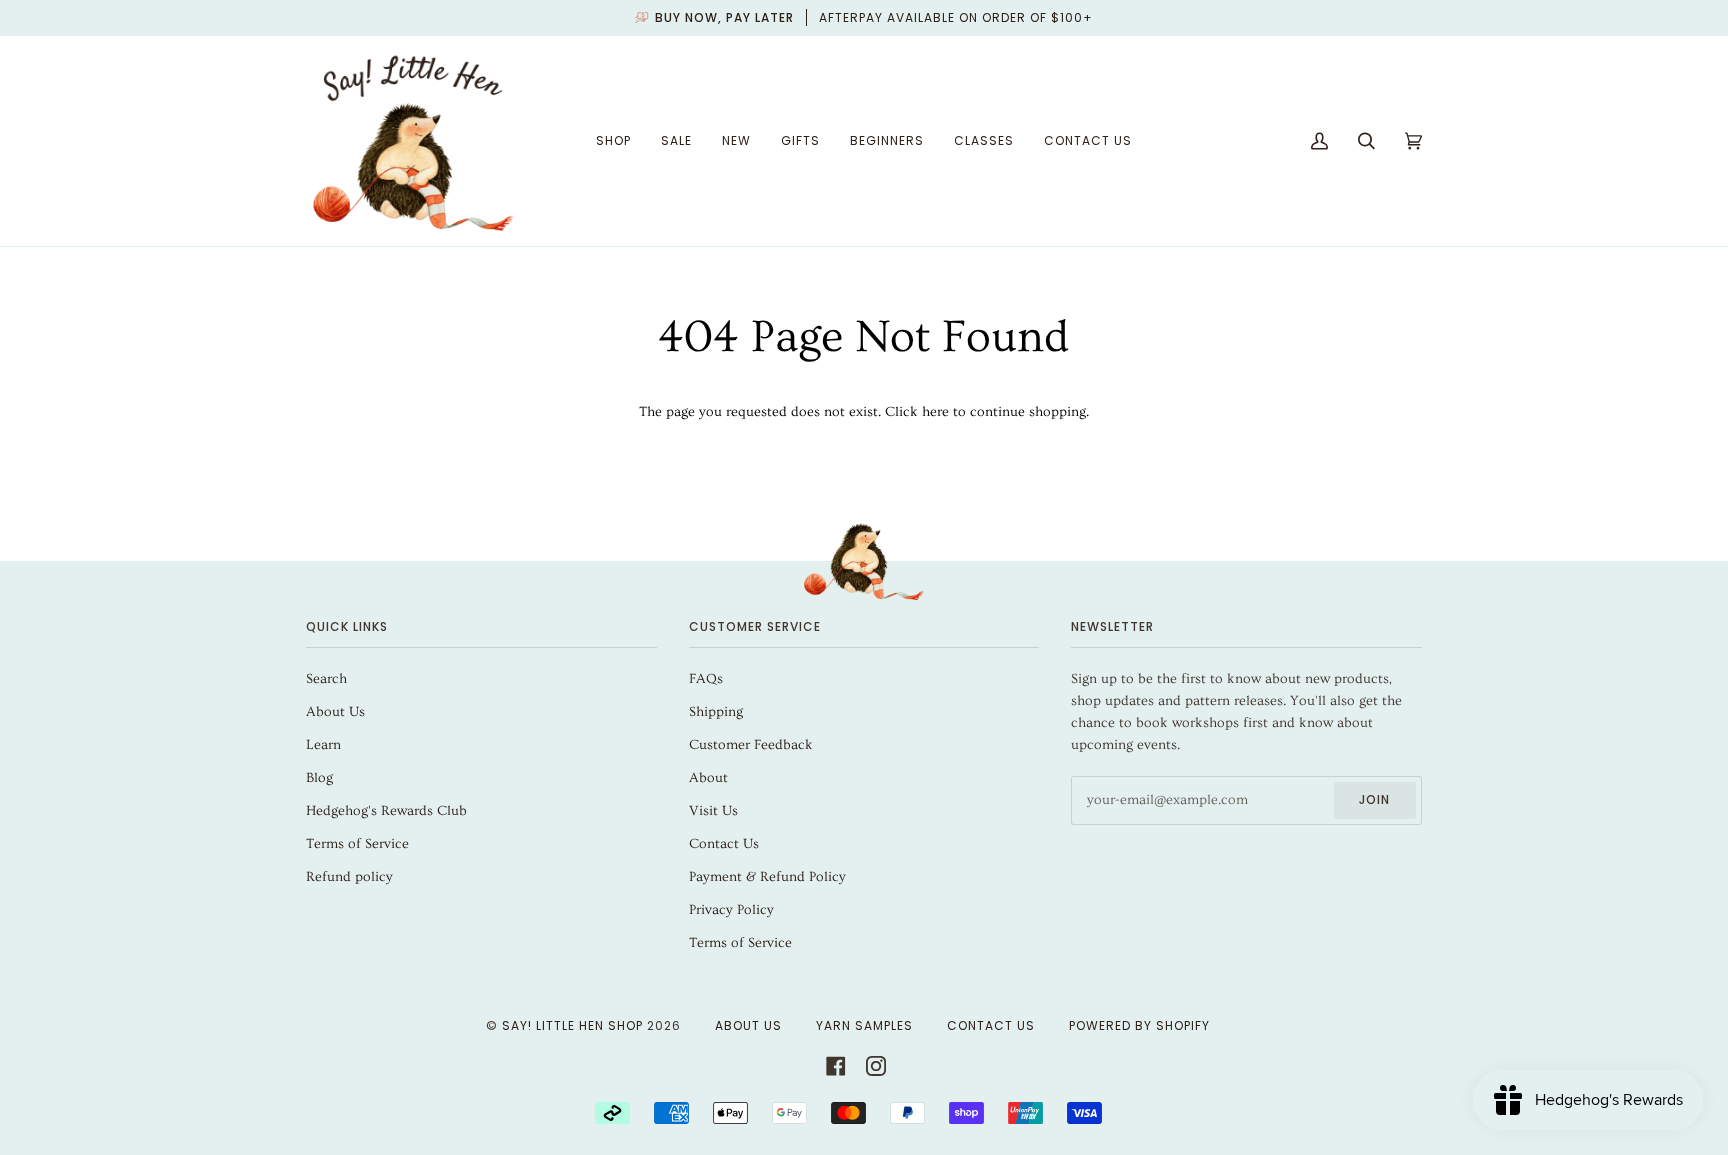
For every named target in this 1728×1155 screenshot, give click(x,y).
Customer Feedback (751, 745)
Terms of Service (357, 844)
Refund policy (349, 877)
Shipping (716, 712)
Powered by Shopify (1139, 1025)
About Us (335, 712)
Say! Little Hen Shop (572, 1025)
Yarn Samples (864, 1025)
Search (326, 679)
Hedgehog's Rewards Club (386, 811)
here (935, 412)
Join (1374, 799)
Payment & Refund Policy (767, 877)
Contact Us (724, 844)
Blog (319, 778)
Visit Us (713, 811)
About (708, 778)
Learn (323, 745)
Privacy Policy (731, 910)
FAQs (706, 679)
